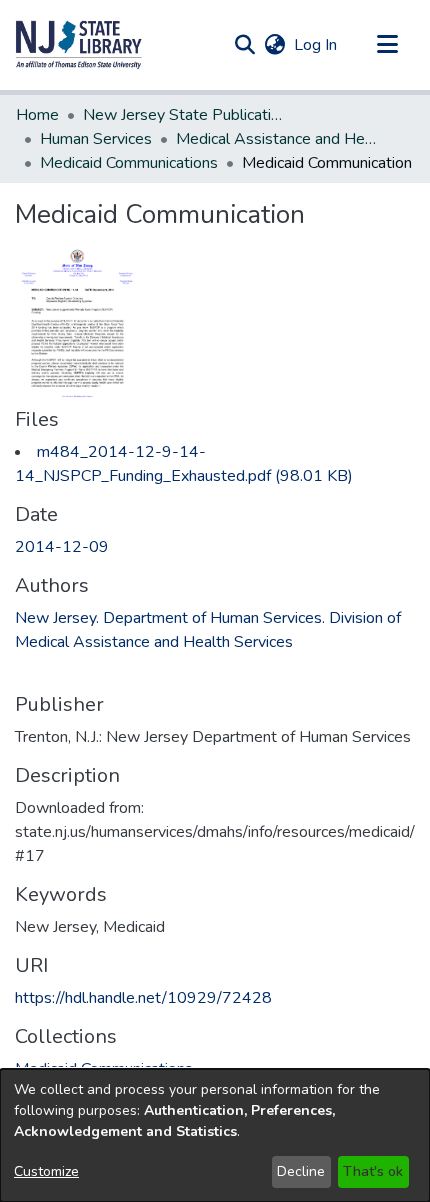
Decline (301, 1171)
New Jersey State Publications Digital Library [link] (183, 115)
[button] (79, 45)
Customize (46, 1171)
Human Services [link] (96, 139)
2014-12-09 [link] (62, 547)
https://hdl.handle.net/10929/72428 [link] (143, 998)
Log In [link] (316, 45)
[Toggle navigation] (387, 45)
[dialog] (215, 1135)
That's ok (373, 1171)
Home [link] (37, 115)
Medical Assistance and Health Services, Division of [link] (276, 139)
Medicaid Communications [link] (129, 163)
